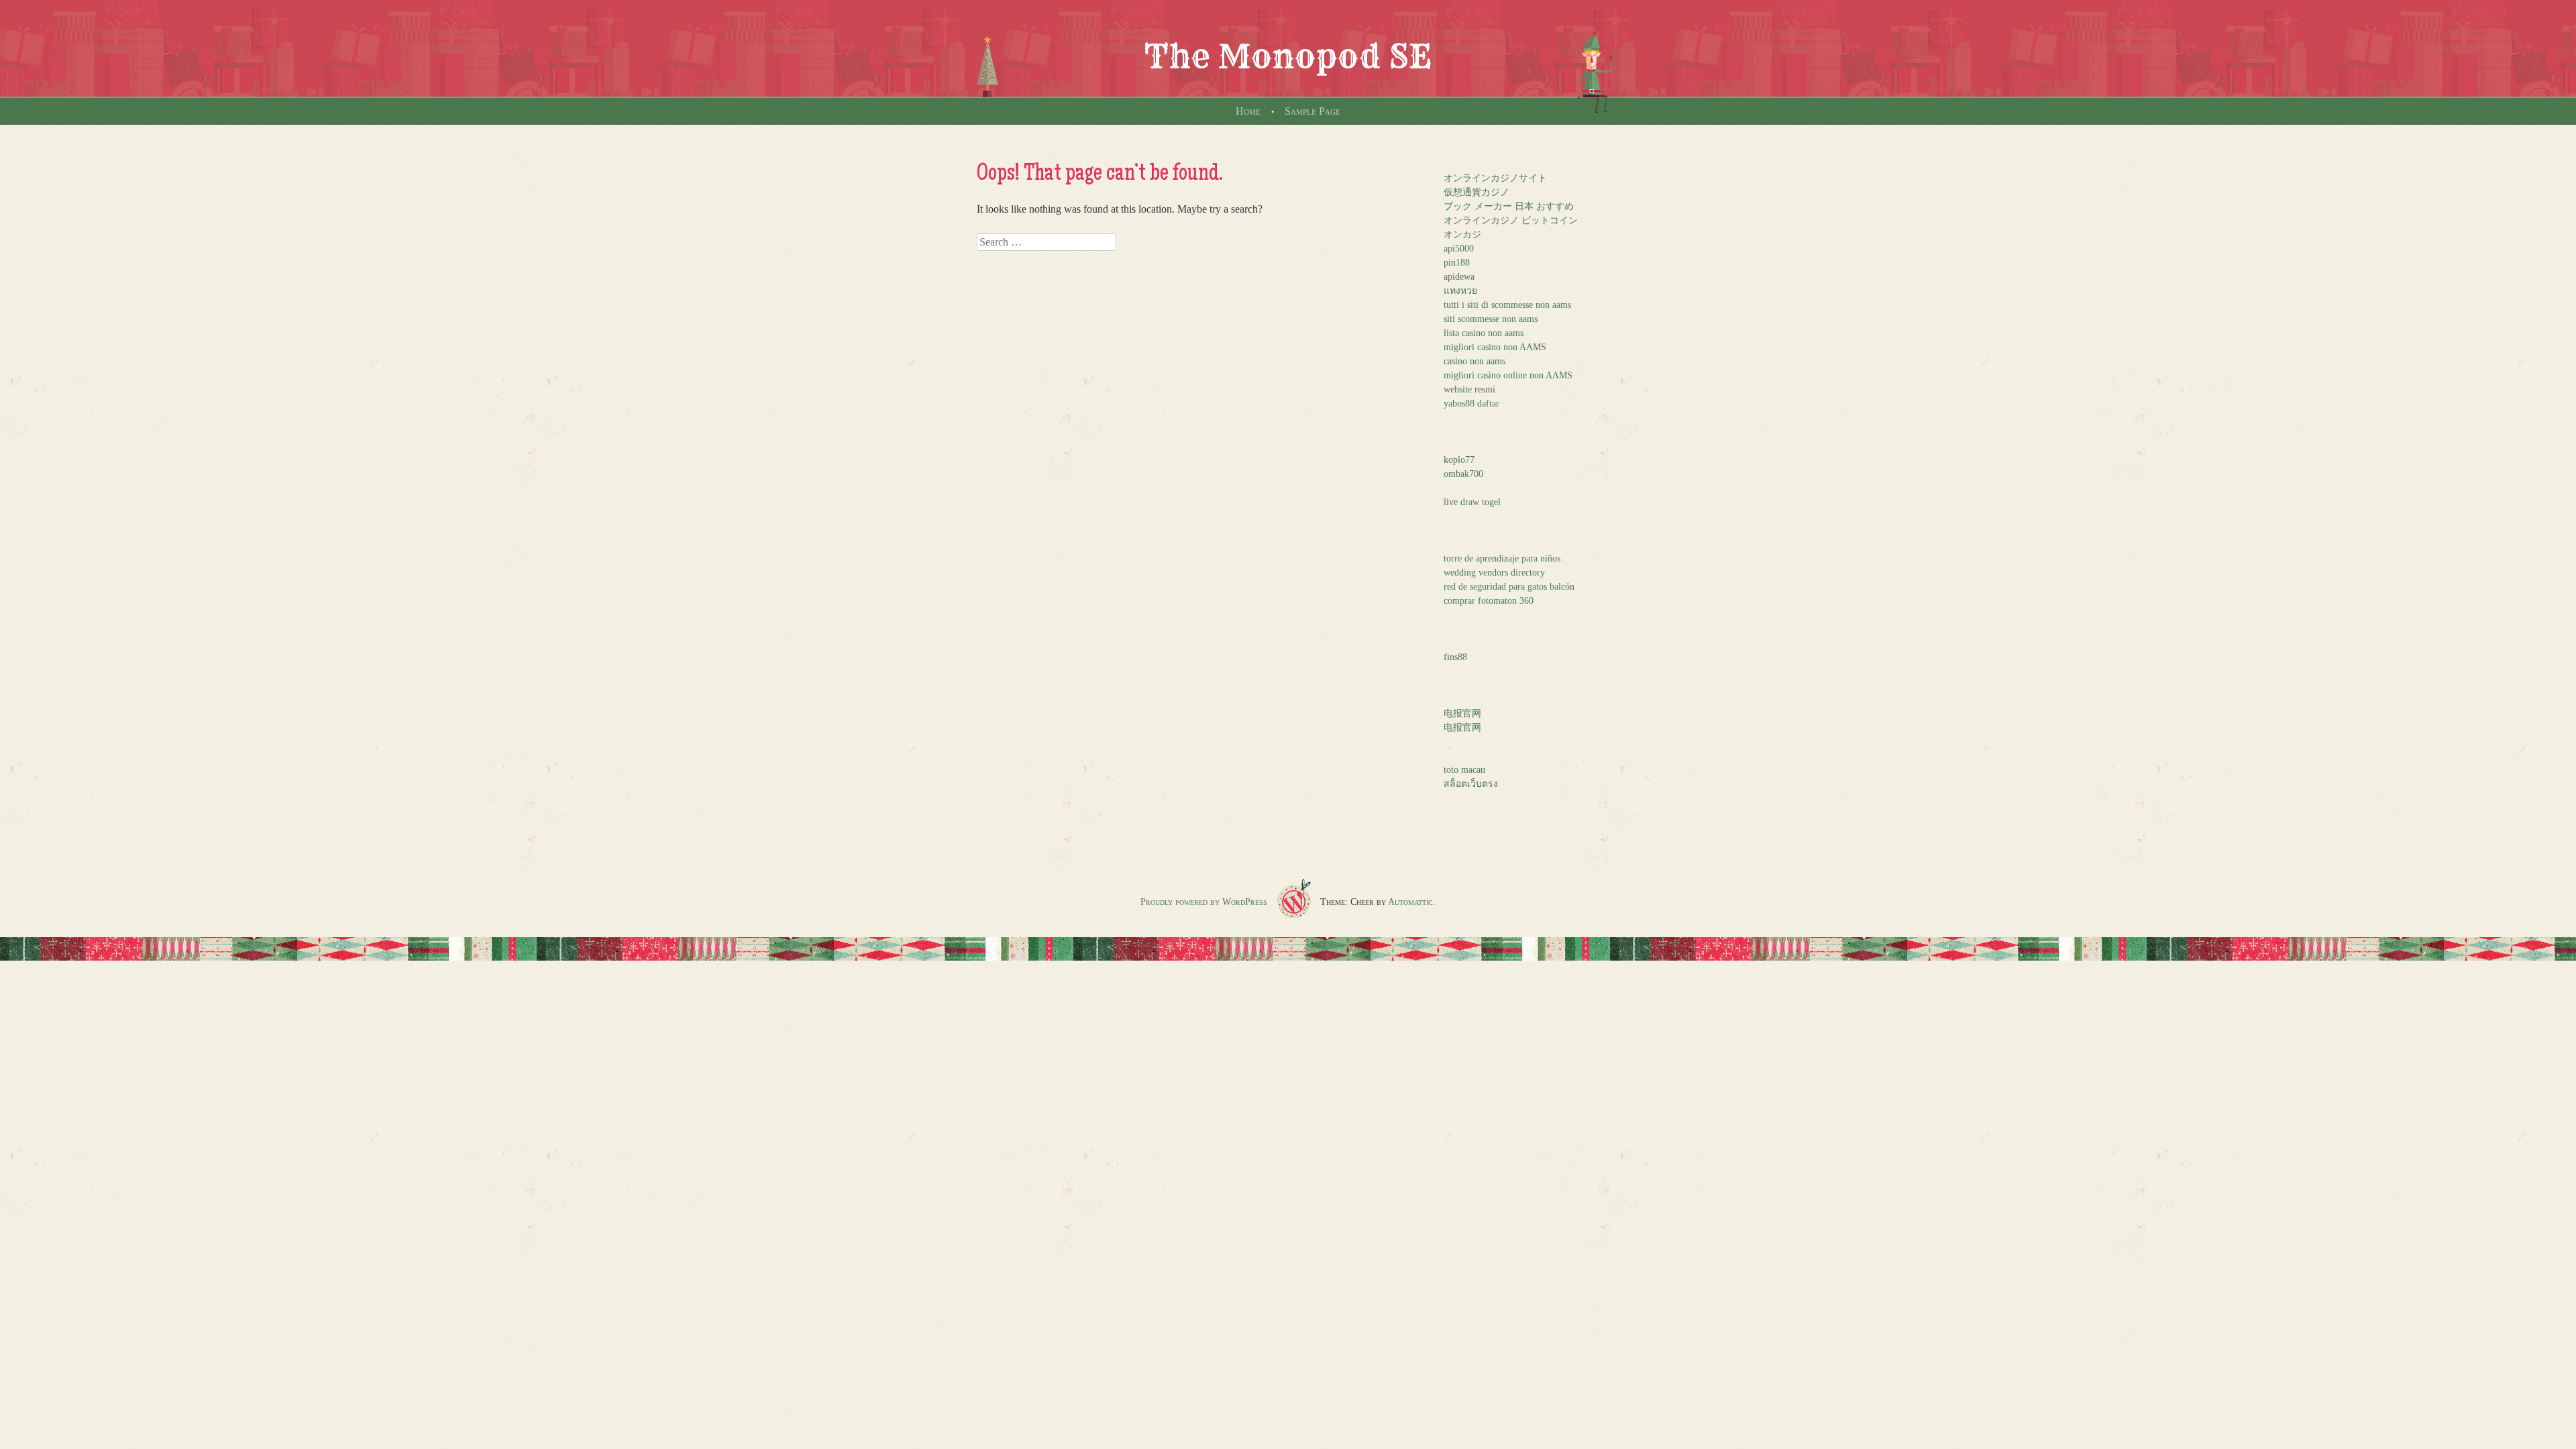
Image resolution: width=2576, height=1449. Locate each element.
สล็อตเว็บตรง (1471, 784)
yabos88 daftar (1471, 404)
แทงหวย (1460, 291)
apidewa (1459, 277)
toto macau (1464, 770)
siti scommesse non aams (1491, 319)
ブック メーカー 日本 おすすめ (1509, 206)
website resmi (1469, 389)
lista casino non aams (1484, 333)
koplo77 (1459, 460)
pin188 (1457, 263)
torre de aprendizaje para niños (1502, 558)
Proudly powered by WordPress (1204, 902)
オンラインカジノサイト (1495, 178)
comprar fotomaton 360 (1489, 601)
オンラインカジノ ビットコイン (1511, 220)
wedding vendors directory (1494, 573)
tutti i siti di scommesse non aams (1507, 305)
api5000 (1459, 249)
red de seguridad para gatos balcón (1509, 587)
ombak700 (1463, 474)
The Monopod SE (1288, 56)
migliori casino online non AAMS (1508, 375)
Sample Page (1312, 111)
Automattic (1410, 902)
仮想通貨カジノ (1477, 192)
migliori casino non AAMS (1495, 347)
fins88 (1455, 657)
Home (1248, 111)
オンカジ (1462, 234)
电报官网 (1462, 713)
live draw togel (1472, 502)
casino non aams (1474, 361)
